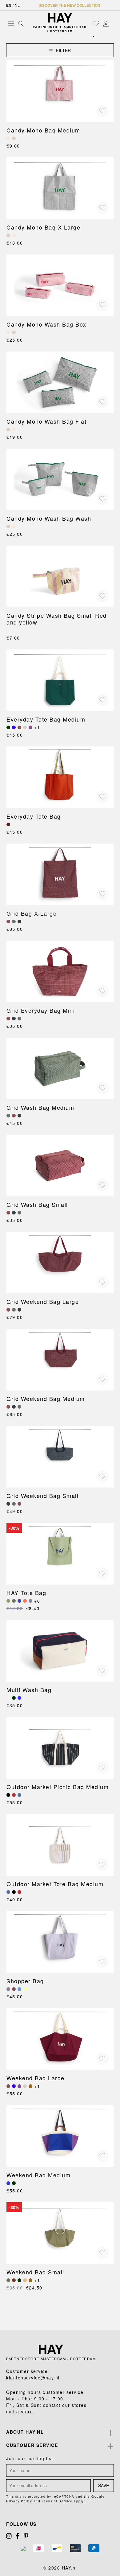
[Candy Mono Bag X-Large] (60, 188)
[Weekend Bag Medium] (60, 2136)
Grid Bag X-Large (32, 913)
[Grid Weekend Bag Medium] (60, 1360)
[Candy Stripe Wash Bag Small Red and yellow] (60, 576)
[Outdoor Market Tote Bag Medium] (60, 1845)
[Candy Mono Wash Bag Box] (60, 285)
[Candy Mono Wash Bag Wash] (60, 479)
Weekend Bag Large (36, 2078)
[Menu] (11, 23)
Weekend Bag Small (35, 2272)
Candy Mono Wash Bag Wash (49, 518)
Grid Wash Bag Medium (40, 1107)
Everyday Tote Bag (34, 816)
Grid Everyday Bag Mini (41, 1010)
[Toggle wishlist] (102, 111)
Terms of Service (57, 2501)
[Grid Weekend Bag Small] (60, 1457)
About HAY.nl (25, 2432)
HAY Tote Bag (26, 1593)
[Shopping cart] (112, 24)
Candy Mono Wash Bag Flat (46, 421)
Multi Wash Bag (29, 1690)
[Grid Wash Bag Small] (60, 1166)
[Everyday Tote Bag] (60, 777)
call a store (20, 2411)
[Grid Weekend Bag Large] (60, 1263)
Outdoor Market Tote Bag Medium (55, 1884)
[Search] (21, 23)
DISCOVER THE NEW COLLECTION (69, 5)
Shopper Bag (25, 1981)
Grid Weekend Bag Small (42, 1496)
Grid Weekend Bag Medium (46, 1398)
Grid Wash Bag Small (37, 1204)
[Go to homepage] (60, 18)
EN (9, 5)
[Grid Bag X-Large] (60, 874)
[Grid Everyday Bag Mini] (60, 971)
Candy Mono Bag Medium (43, 130)
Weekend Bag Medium (38, 2175)
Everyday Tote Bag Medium (46, 719)
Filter (63, 50)
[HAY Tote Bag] (60, 1554)
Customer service (32, 2445)
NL (17, 5)
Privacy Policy (19, 2501)
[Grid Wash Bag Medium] (60, 1068)
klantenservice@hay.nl (33, 2378)
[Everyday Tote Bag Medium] (60, 680)
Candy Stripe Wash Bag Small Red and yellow (57, 619)
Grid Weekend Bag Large (43, 1301)
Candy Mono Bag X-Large (43, 227)
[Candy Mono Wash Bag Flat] (60, 382)
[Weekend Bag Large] (60, 2039)
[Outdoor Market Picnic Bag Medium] (60, 1748)
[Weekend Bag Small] (60, 2233)
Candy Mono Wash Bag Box (46, 324)
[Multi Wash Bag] (60, 1651)
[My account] (106, 23)
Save (104, 2485)
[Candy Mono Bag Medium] (60, 91)
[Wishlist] (96, 23)
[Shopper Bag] (60, 1942)
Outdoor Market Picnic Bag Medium (58, 1787)
